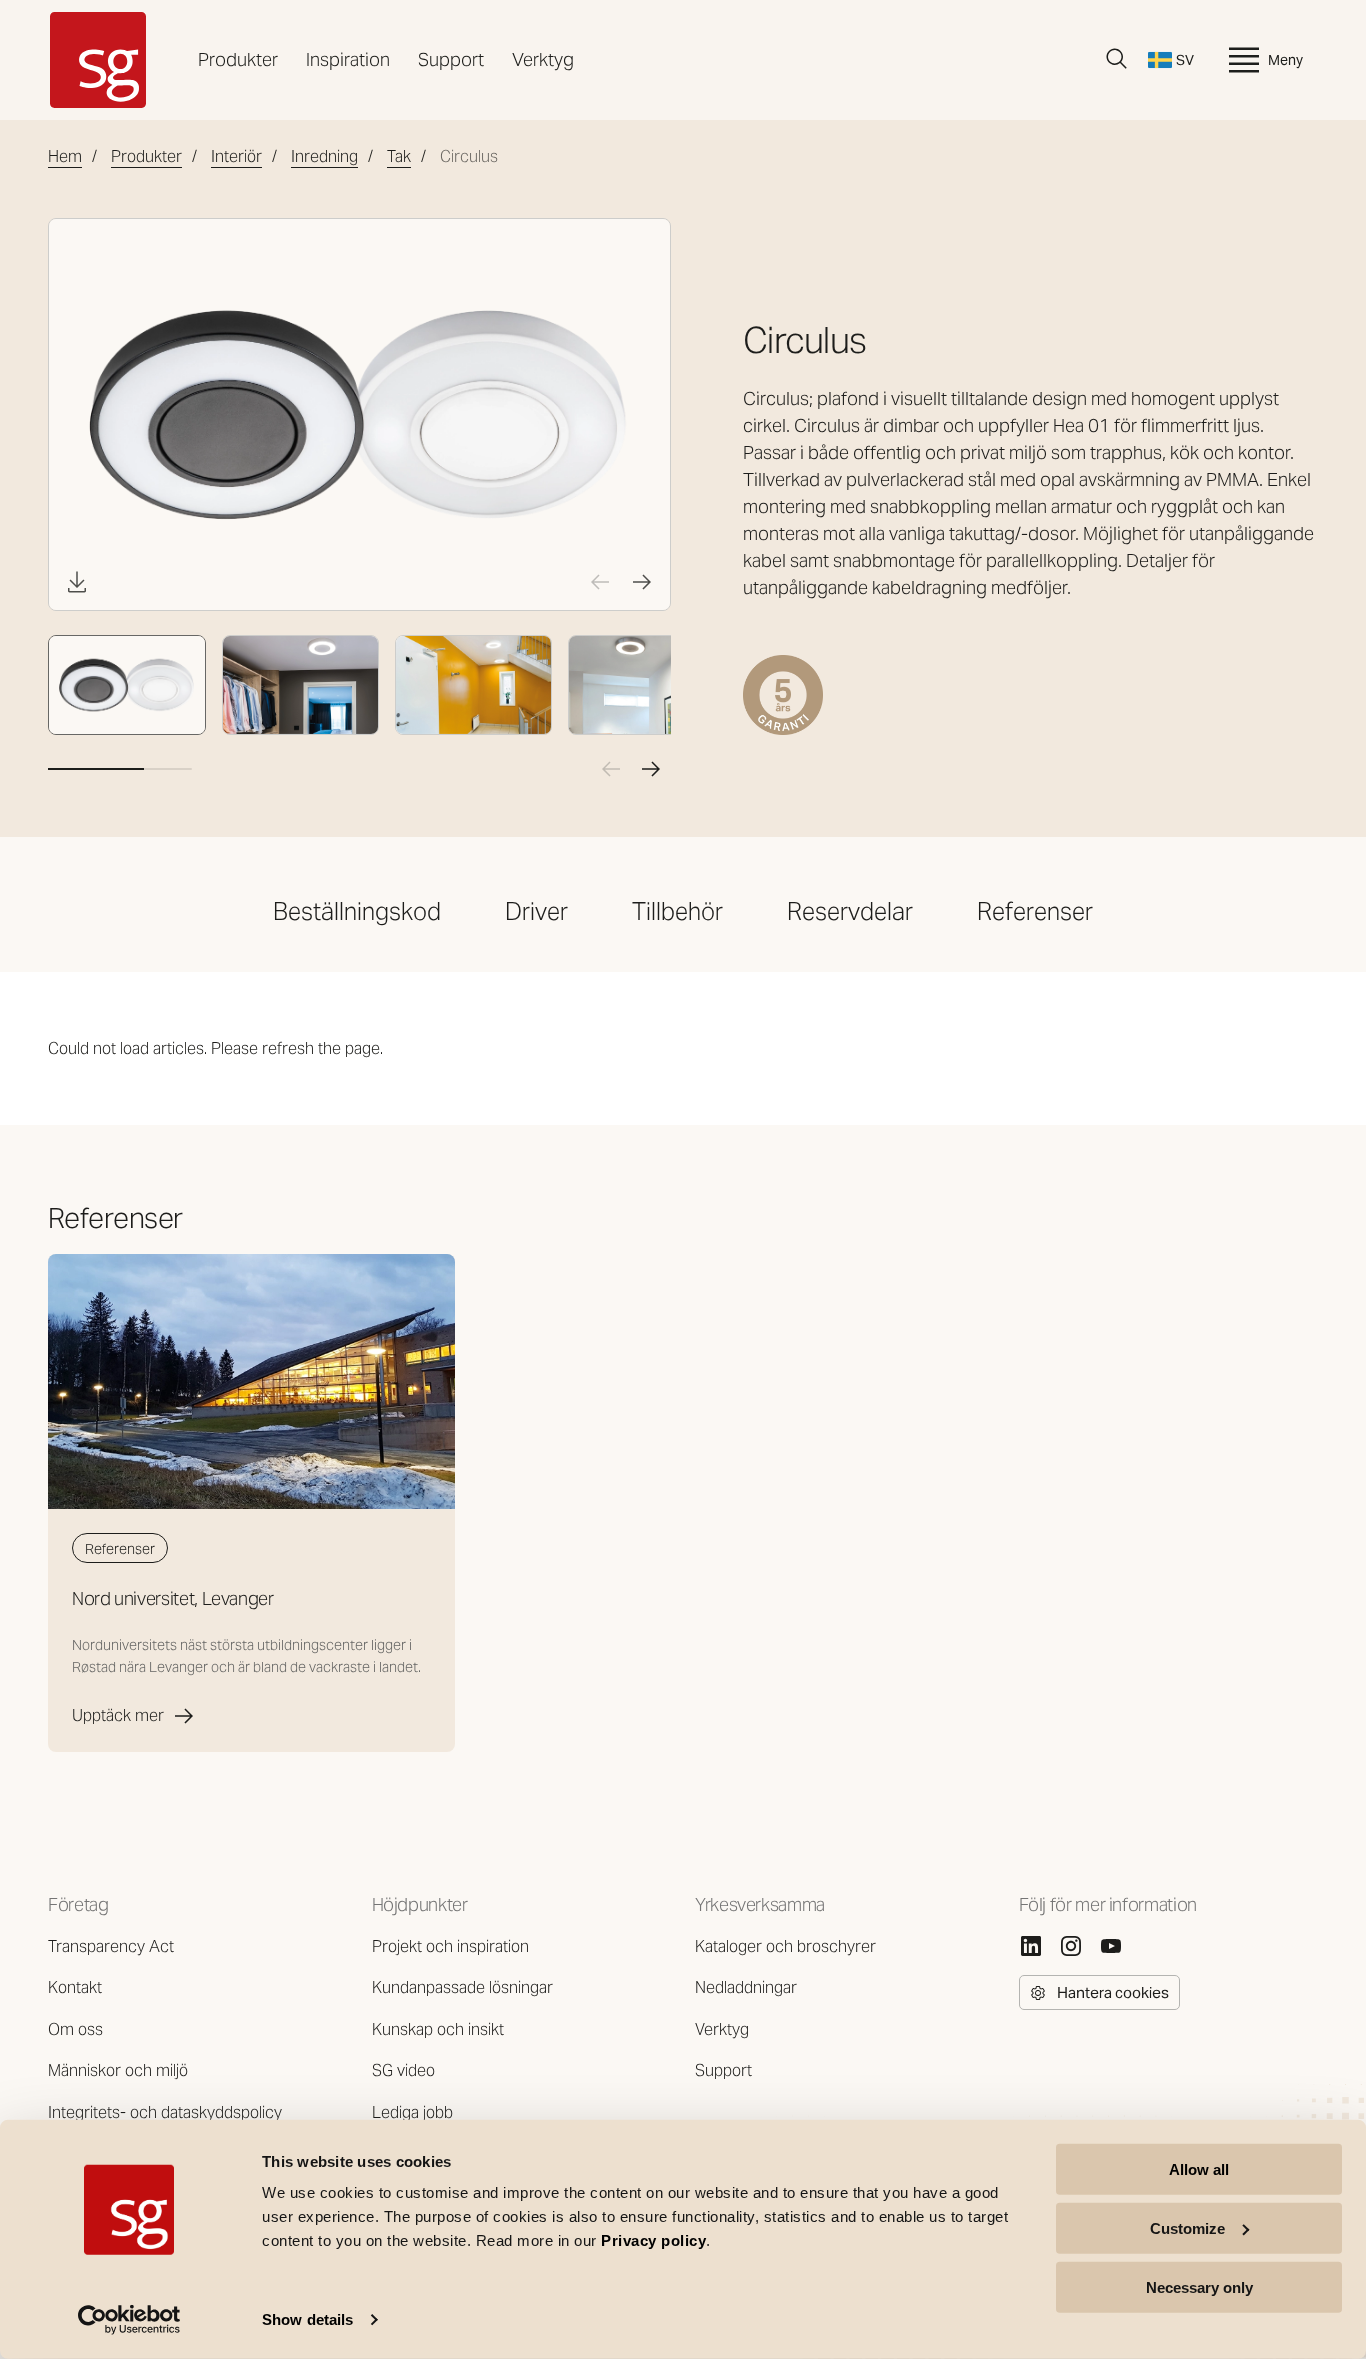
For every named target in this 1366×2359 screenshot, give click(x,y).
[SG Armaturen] (98, 60)
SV (1185, 60)
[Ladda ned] (77, 582)
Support (451, 59)
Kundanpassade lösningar (462, 1987)
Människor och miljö (118, 2070)
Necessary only (1199, 2286)
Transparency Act (111, 1946)
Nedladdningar (746, 1987)
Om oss (75, 2029)
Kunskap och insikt (438, 2029)
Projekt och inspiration (450, 1946)
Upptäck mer (118, 1715)
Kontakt (75, 1987)
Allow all (1199, 2169)
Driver (536, 911)
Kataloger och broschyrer (785, 1946)
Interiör (236, 156)
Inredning (324, 156)
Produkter (238, 59)
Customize (1187, 2228)
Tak (399, 156)
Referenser (1035, 911)
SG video (403, 2070)
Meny (1285, 60)
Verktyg (543, 59)
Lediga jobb (412, 2112)
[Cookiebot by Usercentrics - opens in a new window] (129, 2320)
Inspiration (348, 59)
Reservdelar (850, 911)
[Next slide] (642, 582)
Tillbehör (677, 911)
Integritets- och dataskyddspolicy (165, 2112)
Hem (65, 156)
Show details (307, 2319)
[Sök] (1117, 59)
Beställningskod (357, 911)
